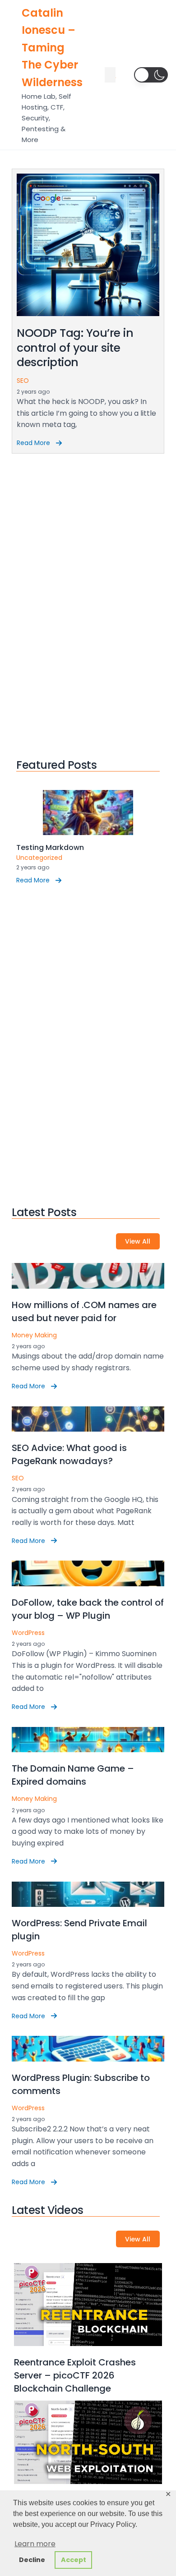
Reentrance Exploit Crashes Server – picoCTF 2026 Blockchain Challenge (75, 2375)
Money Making (34, 1335)
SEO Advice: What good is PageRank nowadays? (69, 1454)
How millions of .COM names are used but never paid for (84, 1311)
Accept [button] (74, 2560)
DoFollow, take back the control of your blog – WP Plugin (88, 1609)
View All (138, 1241)
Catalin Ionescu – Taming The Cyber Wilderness (52, 48)
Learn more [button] (35, 2544)
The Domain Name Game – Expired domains (73, 1775)
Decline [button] (32, 2560)
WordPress (28, 1633)
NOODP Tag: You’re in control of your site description (75, 348)
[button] (151, 75)
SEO (23, 381)
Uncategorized (39, 858)
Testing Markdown (50, 847)
